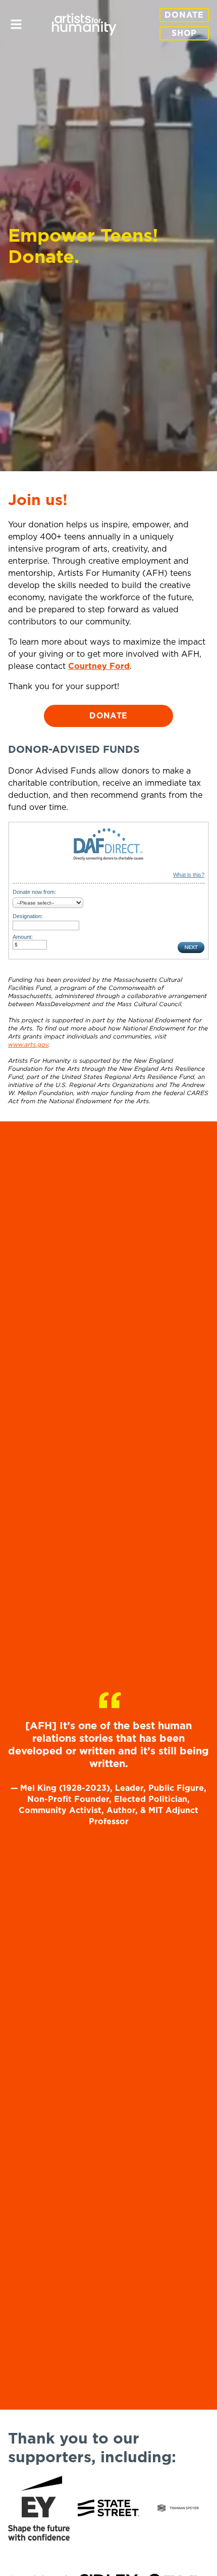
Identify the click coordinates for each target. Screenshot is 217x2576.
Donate (184, 15)
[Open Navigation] (16, 24)
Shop (184, 33)
